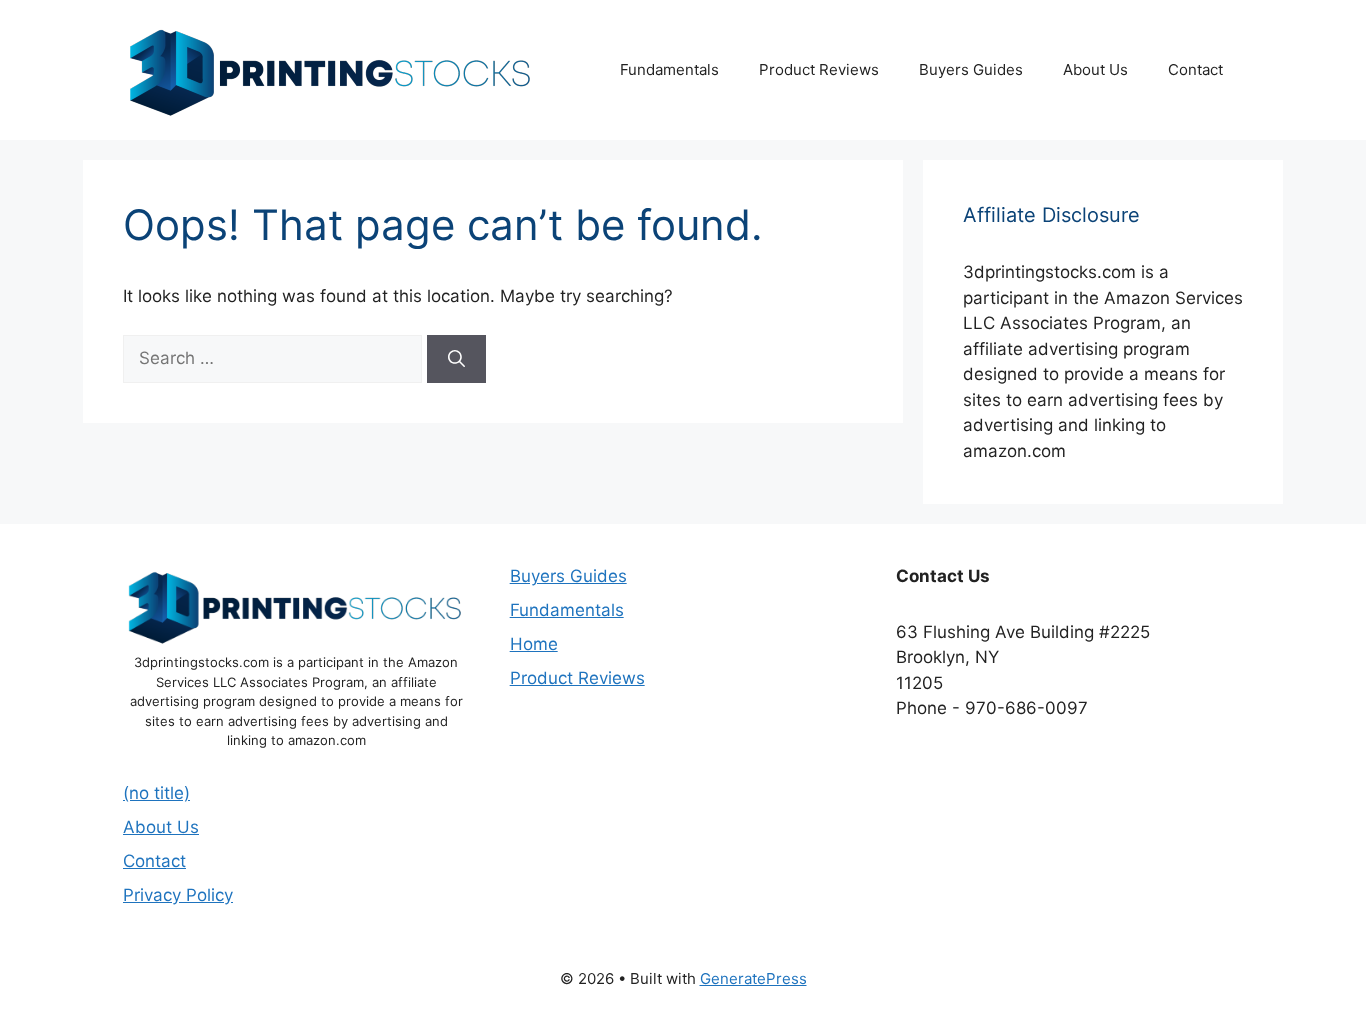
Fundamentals (669, 69)
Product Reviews (819, 69)
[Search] (456, 359)
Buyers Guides (971, 69)
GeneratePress (753, 978)
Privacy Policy (178, 895)
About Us (1095, 69)
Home (534, 644)
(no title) (156, 793)
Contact (1195, 69)
